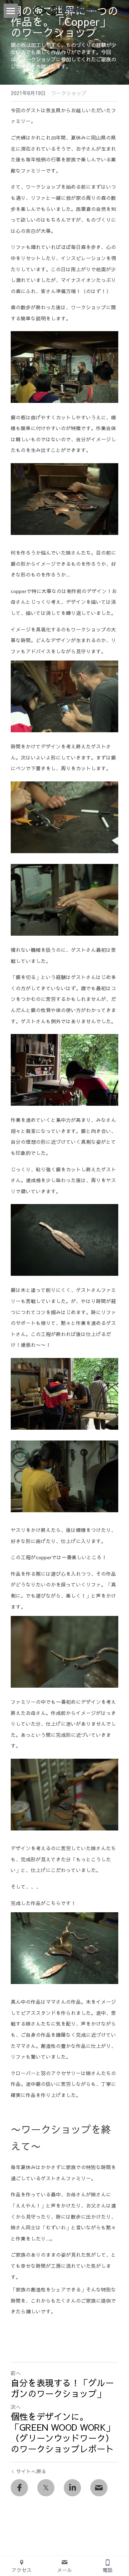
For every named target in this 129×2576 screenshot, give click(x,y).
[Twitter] (46, 2488)
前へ (16, 2373)
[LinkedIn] (72, 2488)
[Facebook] (19, 2488)
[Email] (99, 2488)
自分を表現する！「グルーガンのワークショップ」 (62, 2388)
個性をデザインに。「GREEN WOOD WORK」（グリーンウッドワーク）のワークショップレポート (63, 2432)
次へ (16, 2407)
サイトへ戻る (31, 2471)
